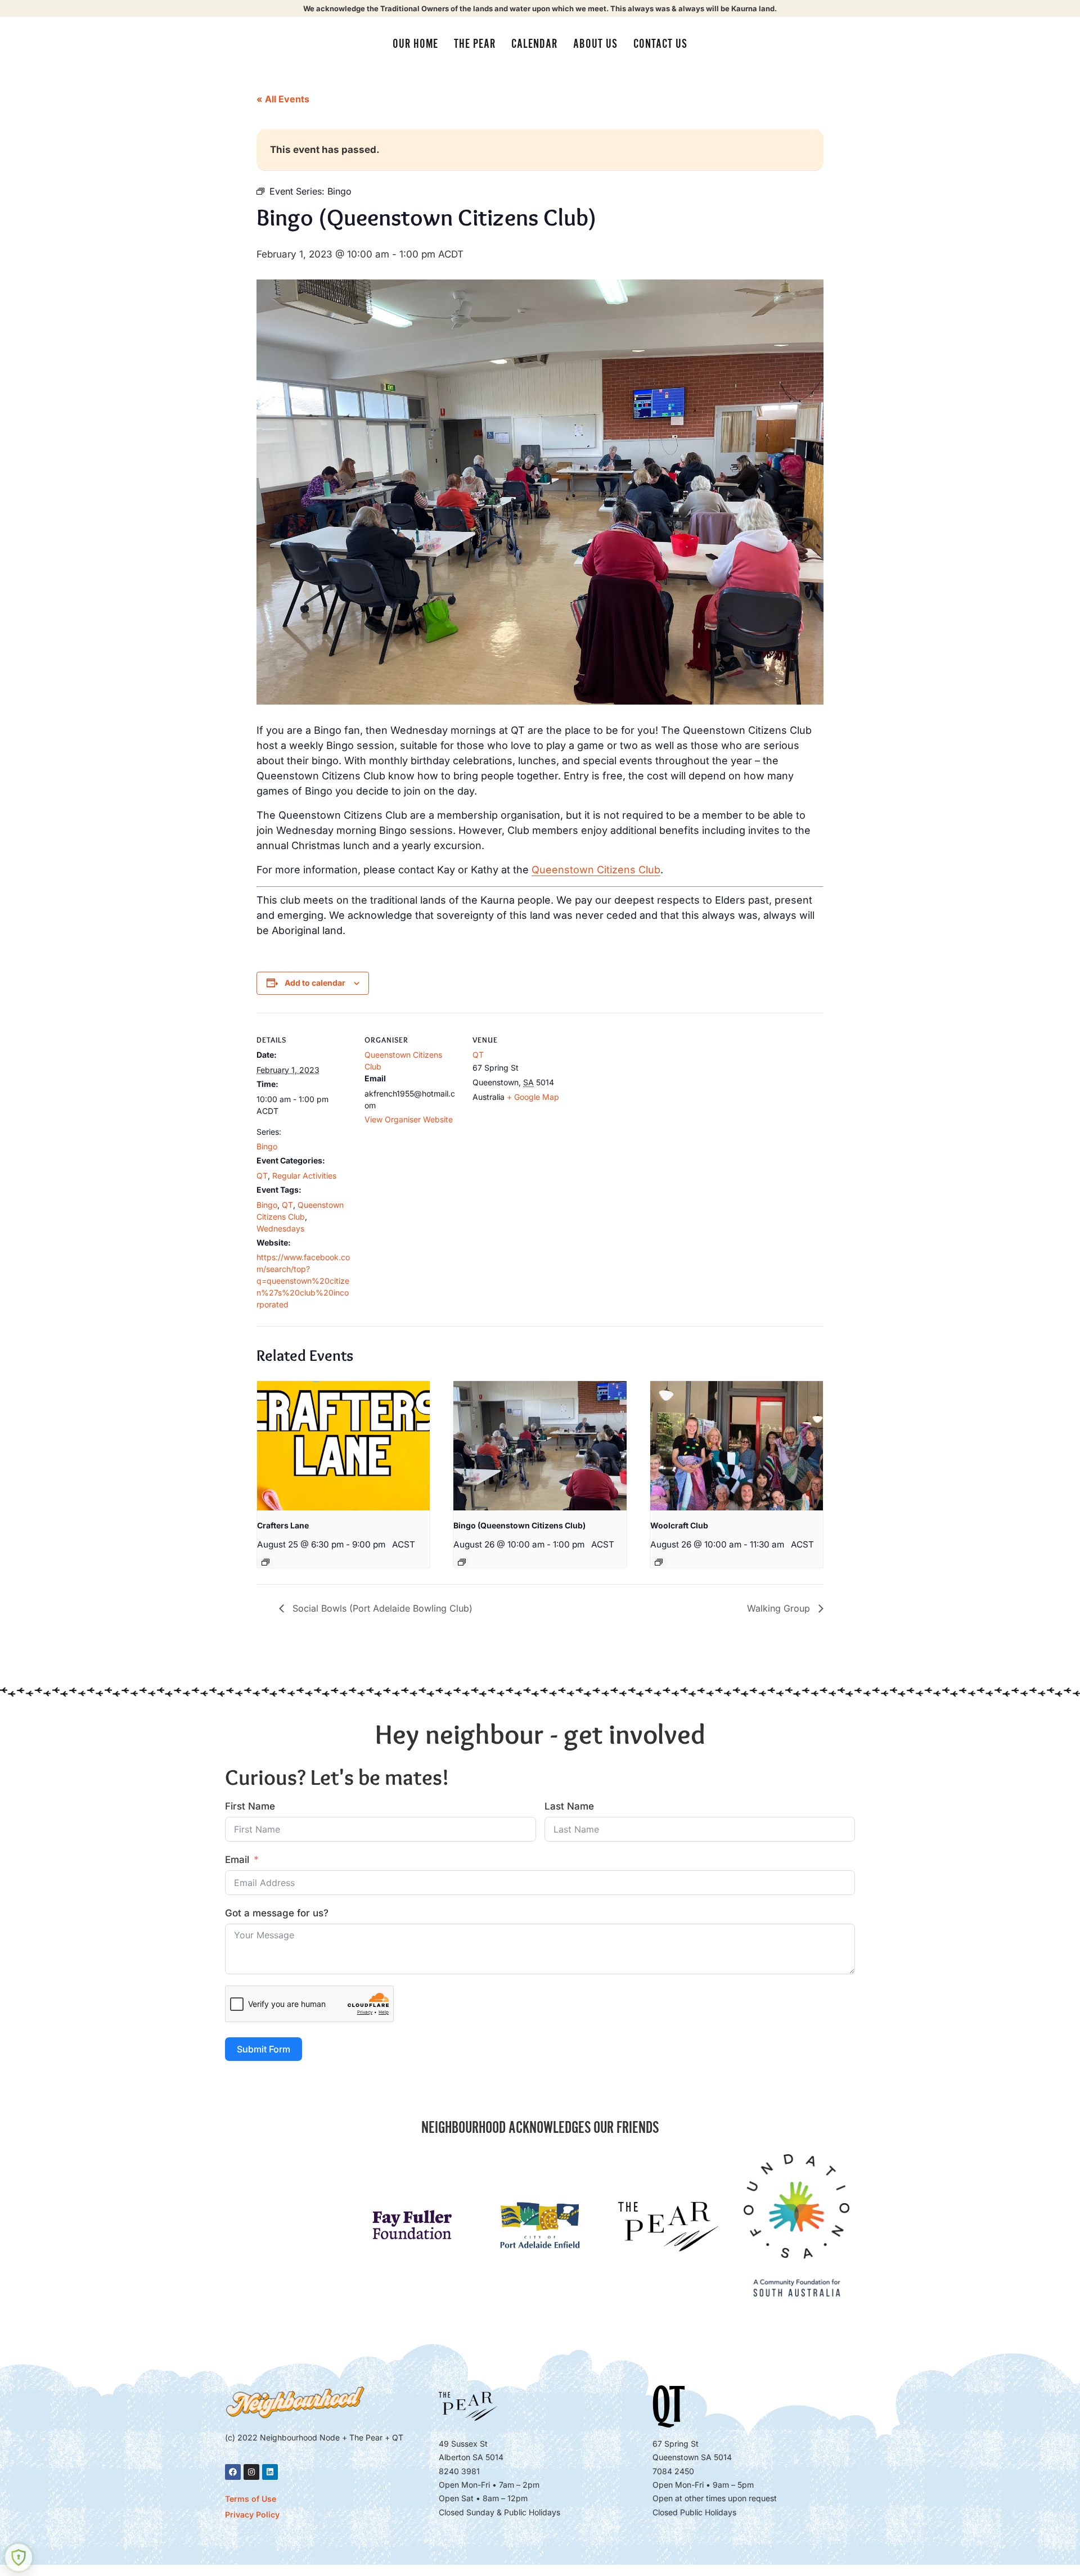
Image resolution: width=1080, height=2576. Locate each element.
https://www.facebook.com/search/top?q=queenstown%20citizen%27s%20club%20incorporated (303, 1281)
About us (595, 44)
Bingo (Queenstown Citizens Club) (519, 1525)
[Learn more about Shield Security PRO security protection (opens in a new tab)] (19, 2557)
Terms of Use (251, 2499)
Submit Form (264, 2049)
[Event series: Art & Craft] (265, 1562)
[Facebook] (233, 2472)
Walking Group (780, 1608)
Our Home (415, 44)
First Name (250, 1806)
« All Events (283, 99)
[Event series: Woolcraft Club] (659, 1562)
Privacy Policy (252, 2514)
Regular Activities (304, 1176)
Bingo (267, 1146)
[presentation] (343, 1446)
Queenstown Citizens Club (596, 870)
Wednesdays (280, 1228)
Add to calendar (315, 983)
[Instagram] (251, 2472)
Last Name (569, 1806)
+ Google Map (533, 1097)
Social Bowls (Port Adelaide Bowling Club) (381, 1608)
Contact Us (660, 44)
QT (262, 1176)
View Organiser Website (409, 1119)
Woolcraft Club (679, 1525)
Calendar (534, 44)
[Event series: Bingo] (462, 1562)
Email (237, 1860)
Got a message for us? (277, 1913)
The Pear (475, 44)
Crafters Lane (283, 1525)
